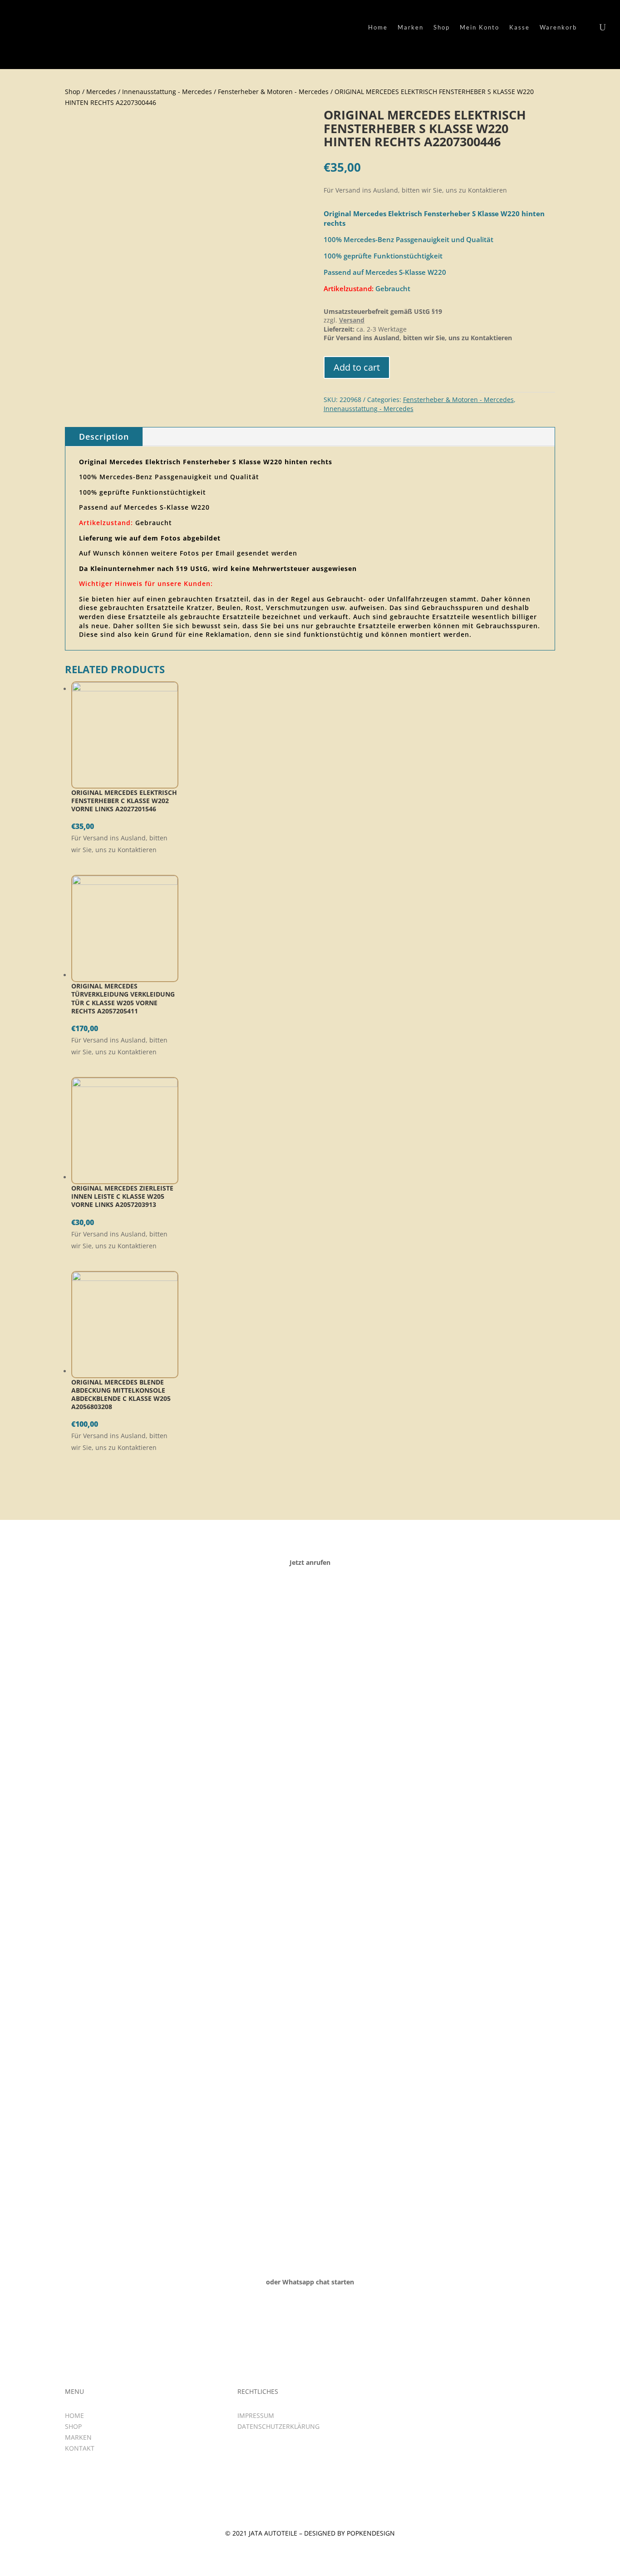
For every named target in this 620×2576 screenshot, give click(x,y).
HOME (74, 2415)
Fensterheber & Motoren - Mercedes (273, 92)
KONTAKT (80, 2448)
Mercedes (101, 92)
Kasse (519, 27)
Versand (352, 320)
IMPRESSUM (256, 2415)
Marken (411, 27)
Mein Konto (480, 27)
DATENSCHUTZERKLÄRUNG (278, 2426)
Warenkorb (558, 27)
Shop (442, 27)
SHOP (73, 2426)
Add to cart (357, 367)
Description (104, 437)
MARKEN (78, 2437)
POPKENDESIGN (371, 2533)
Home (378, 27)
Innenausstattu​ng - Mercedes (167, 92)
